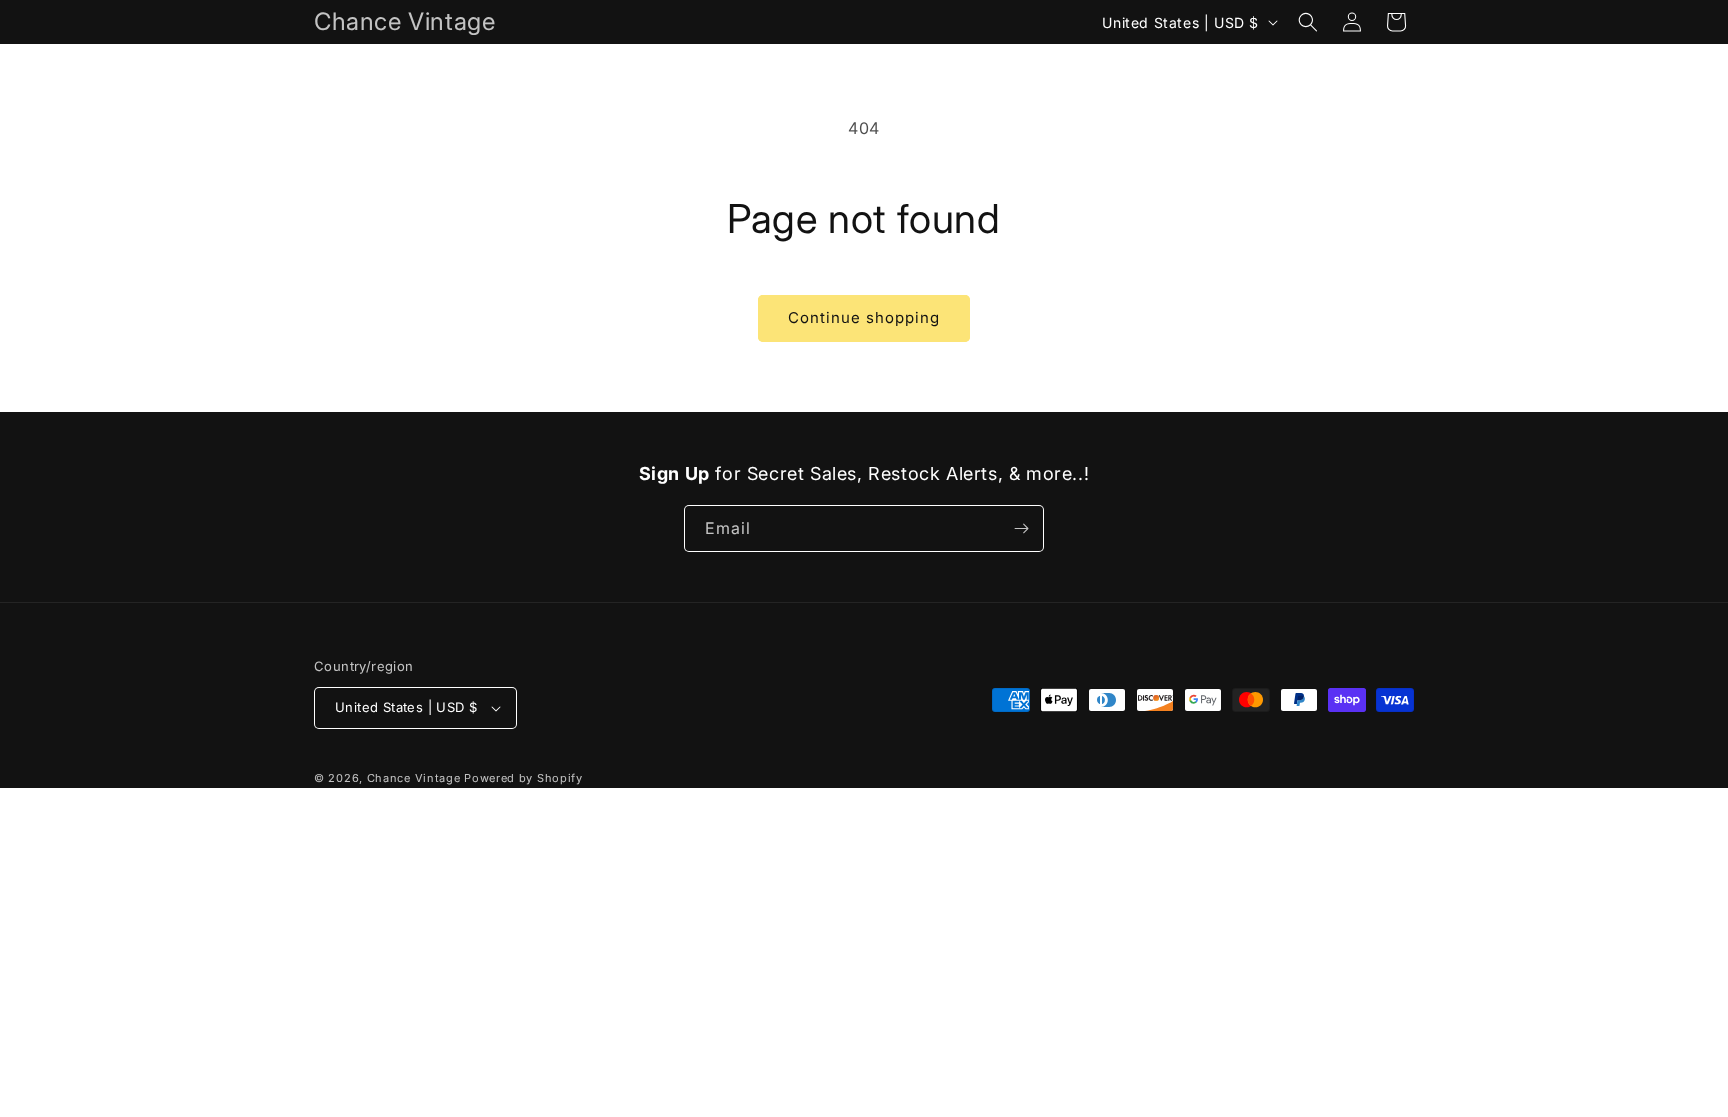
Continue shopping (864, 317)
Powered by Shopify (523, 778)
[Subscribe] (1021, 528)
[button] (1308, 22)
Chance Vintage (414, 778)
